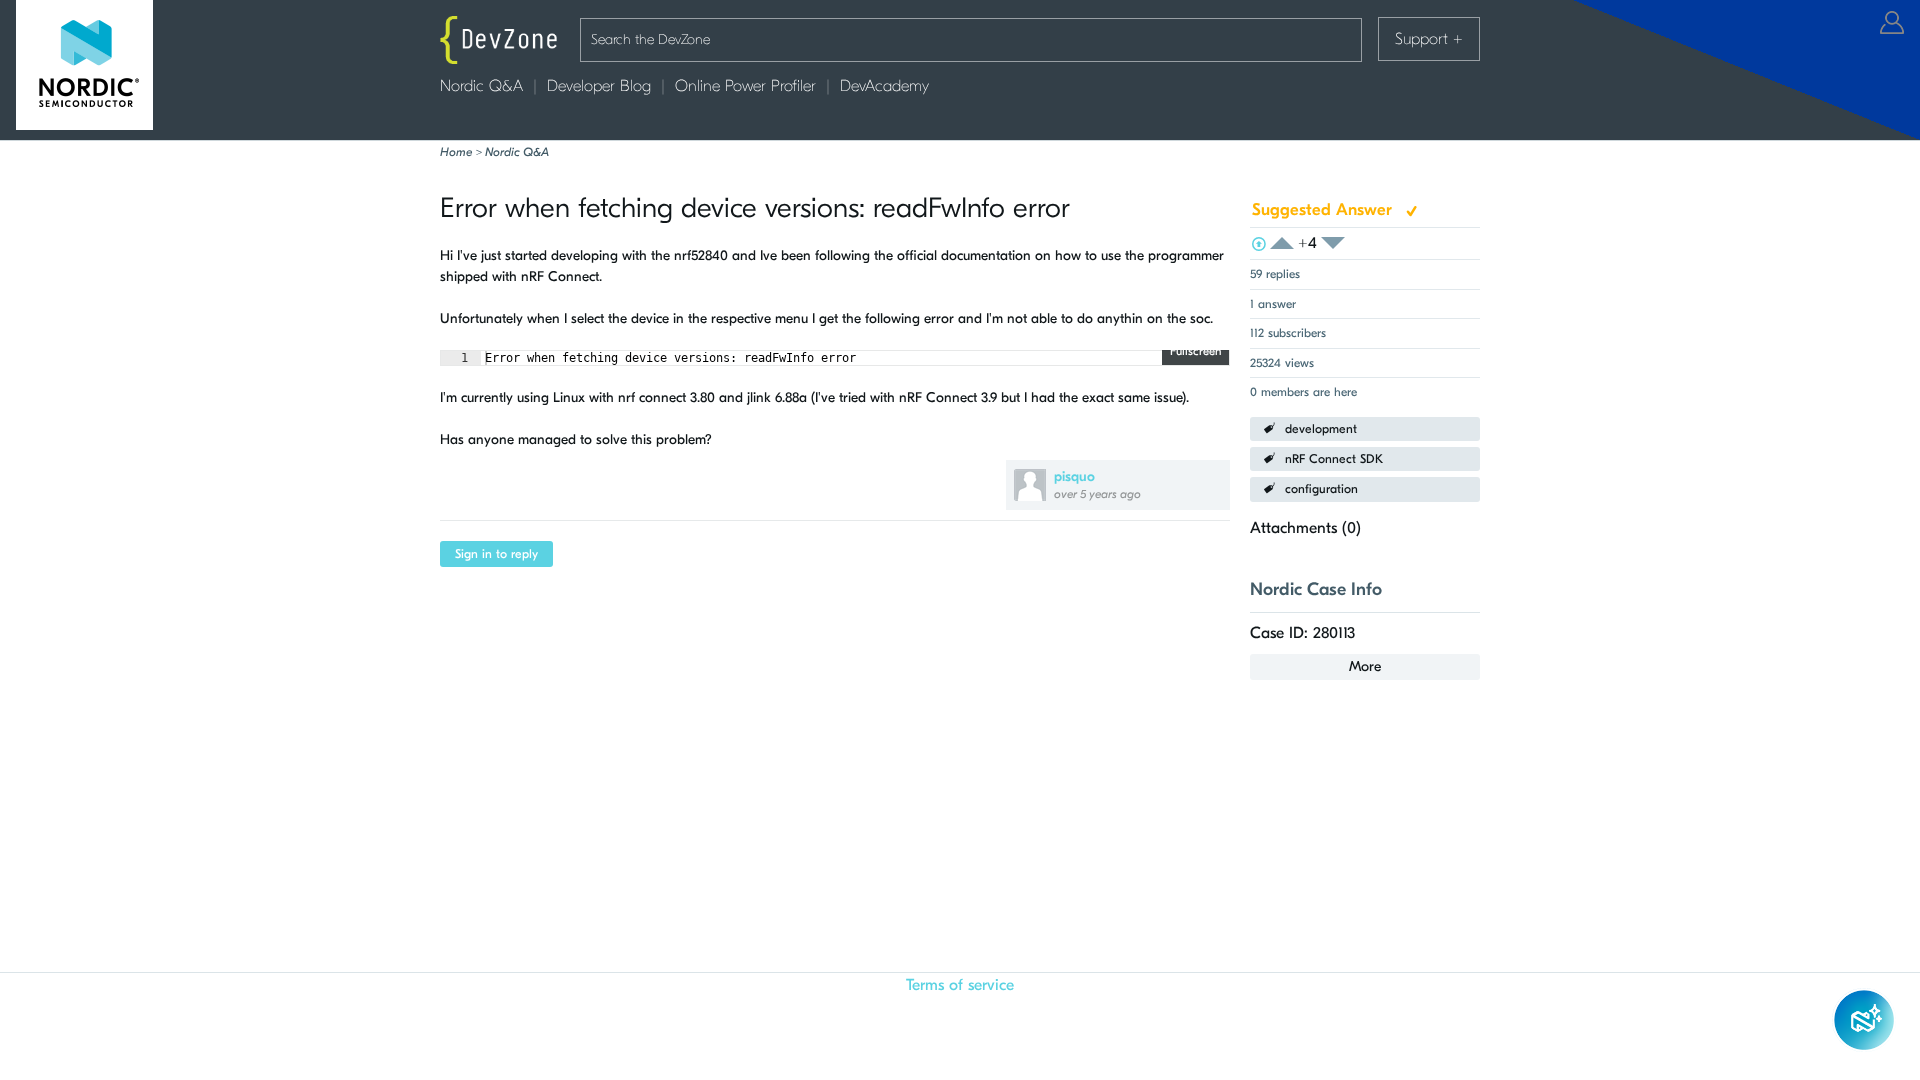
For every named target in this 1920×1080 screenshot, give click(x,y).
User (1892, 22)
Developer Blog (599, 86)
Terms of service (960, 985)
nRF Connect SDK (1334, 459)
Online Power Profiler (745, 86)
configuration (1321, 489)
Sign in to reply (496, 554)
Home (456, 152)
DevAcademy (884, 86)
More (1365, 666)
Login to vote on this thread (1288, 243)
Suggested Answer (1324, 209)
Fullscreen (1195, 351)
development (1321, 429)
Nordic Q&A (481, 86)
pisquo (1074, 476)
